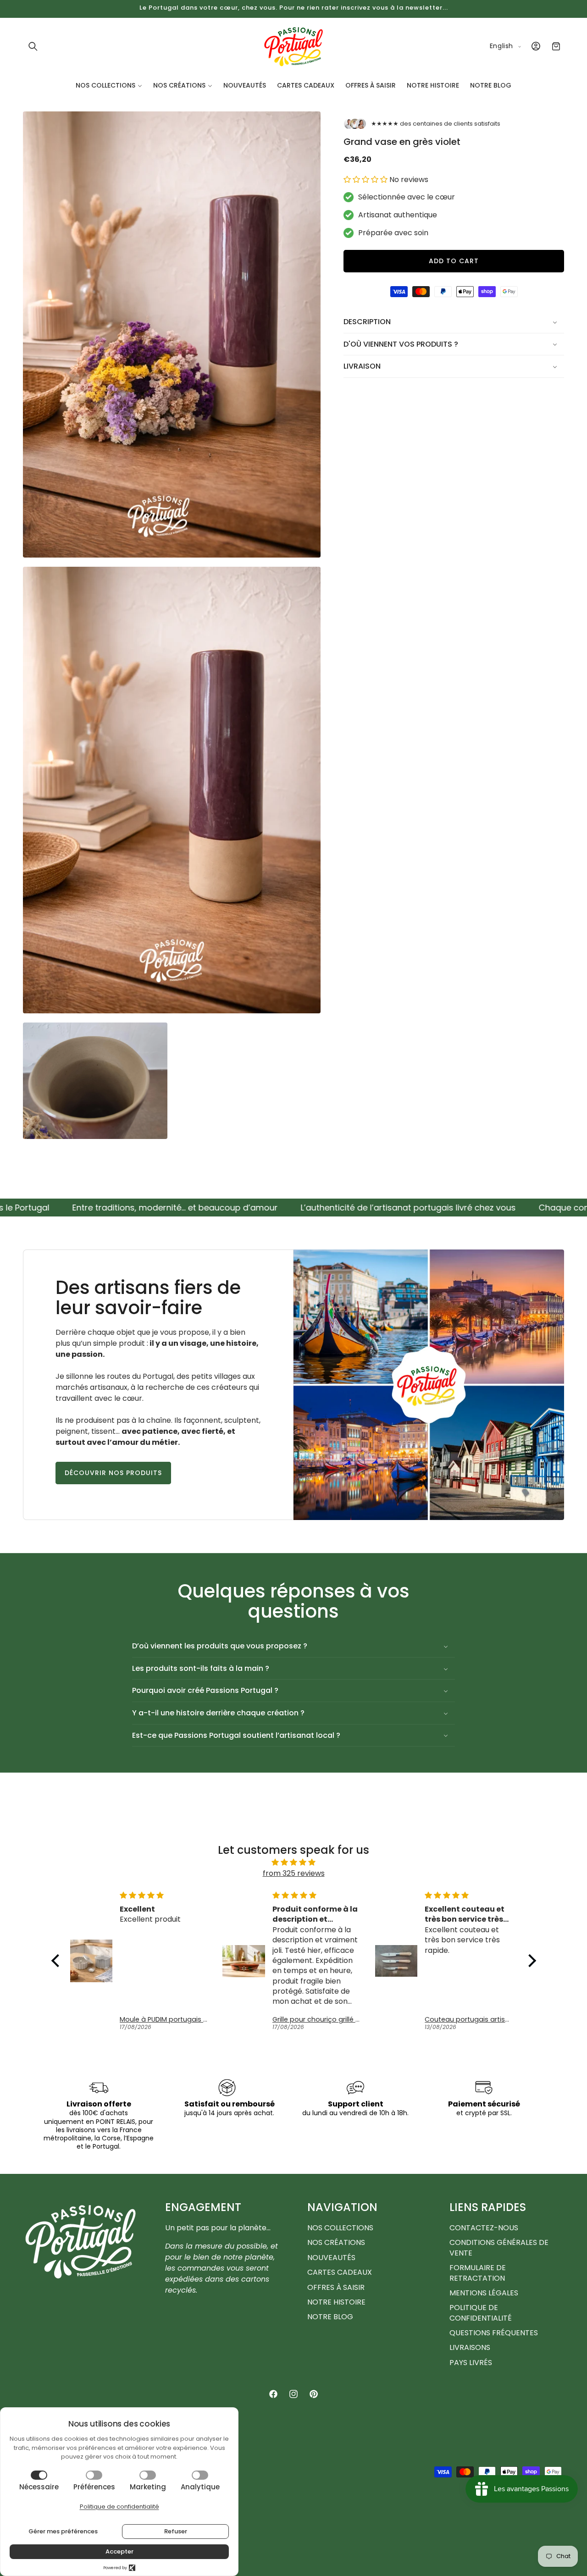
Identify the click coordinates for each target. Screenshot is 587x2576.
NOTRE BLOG (330, 2317)
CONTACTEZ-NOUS (484, 2228)
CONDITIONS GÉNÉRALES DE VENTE (499, 2247)
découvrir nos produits (113, 1473)
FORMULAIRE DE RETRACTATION (478, 2273)
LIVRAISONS (470, 2347)
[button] (33, 46)
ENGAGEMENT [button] (203, 2207)
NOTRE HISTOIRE (336, 2302)
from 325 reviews (294, 1873)
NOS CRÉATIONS (336, 2242)
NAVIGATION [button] (342, 2207)
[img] (294, 1862)
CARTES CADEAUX (340, 2272)
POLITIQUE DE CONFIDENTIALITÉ (481, 2313)
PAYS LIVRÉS (471, 2363)
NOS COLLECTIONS (340, 2228)
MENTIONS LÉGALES (484, 2293)
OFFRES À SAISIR (336, 2287)
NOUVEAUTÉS (331, 2258)
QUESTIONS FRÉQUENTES (494, 2333)
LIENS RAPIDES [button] (488, 2207)
